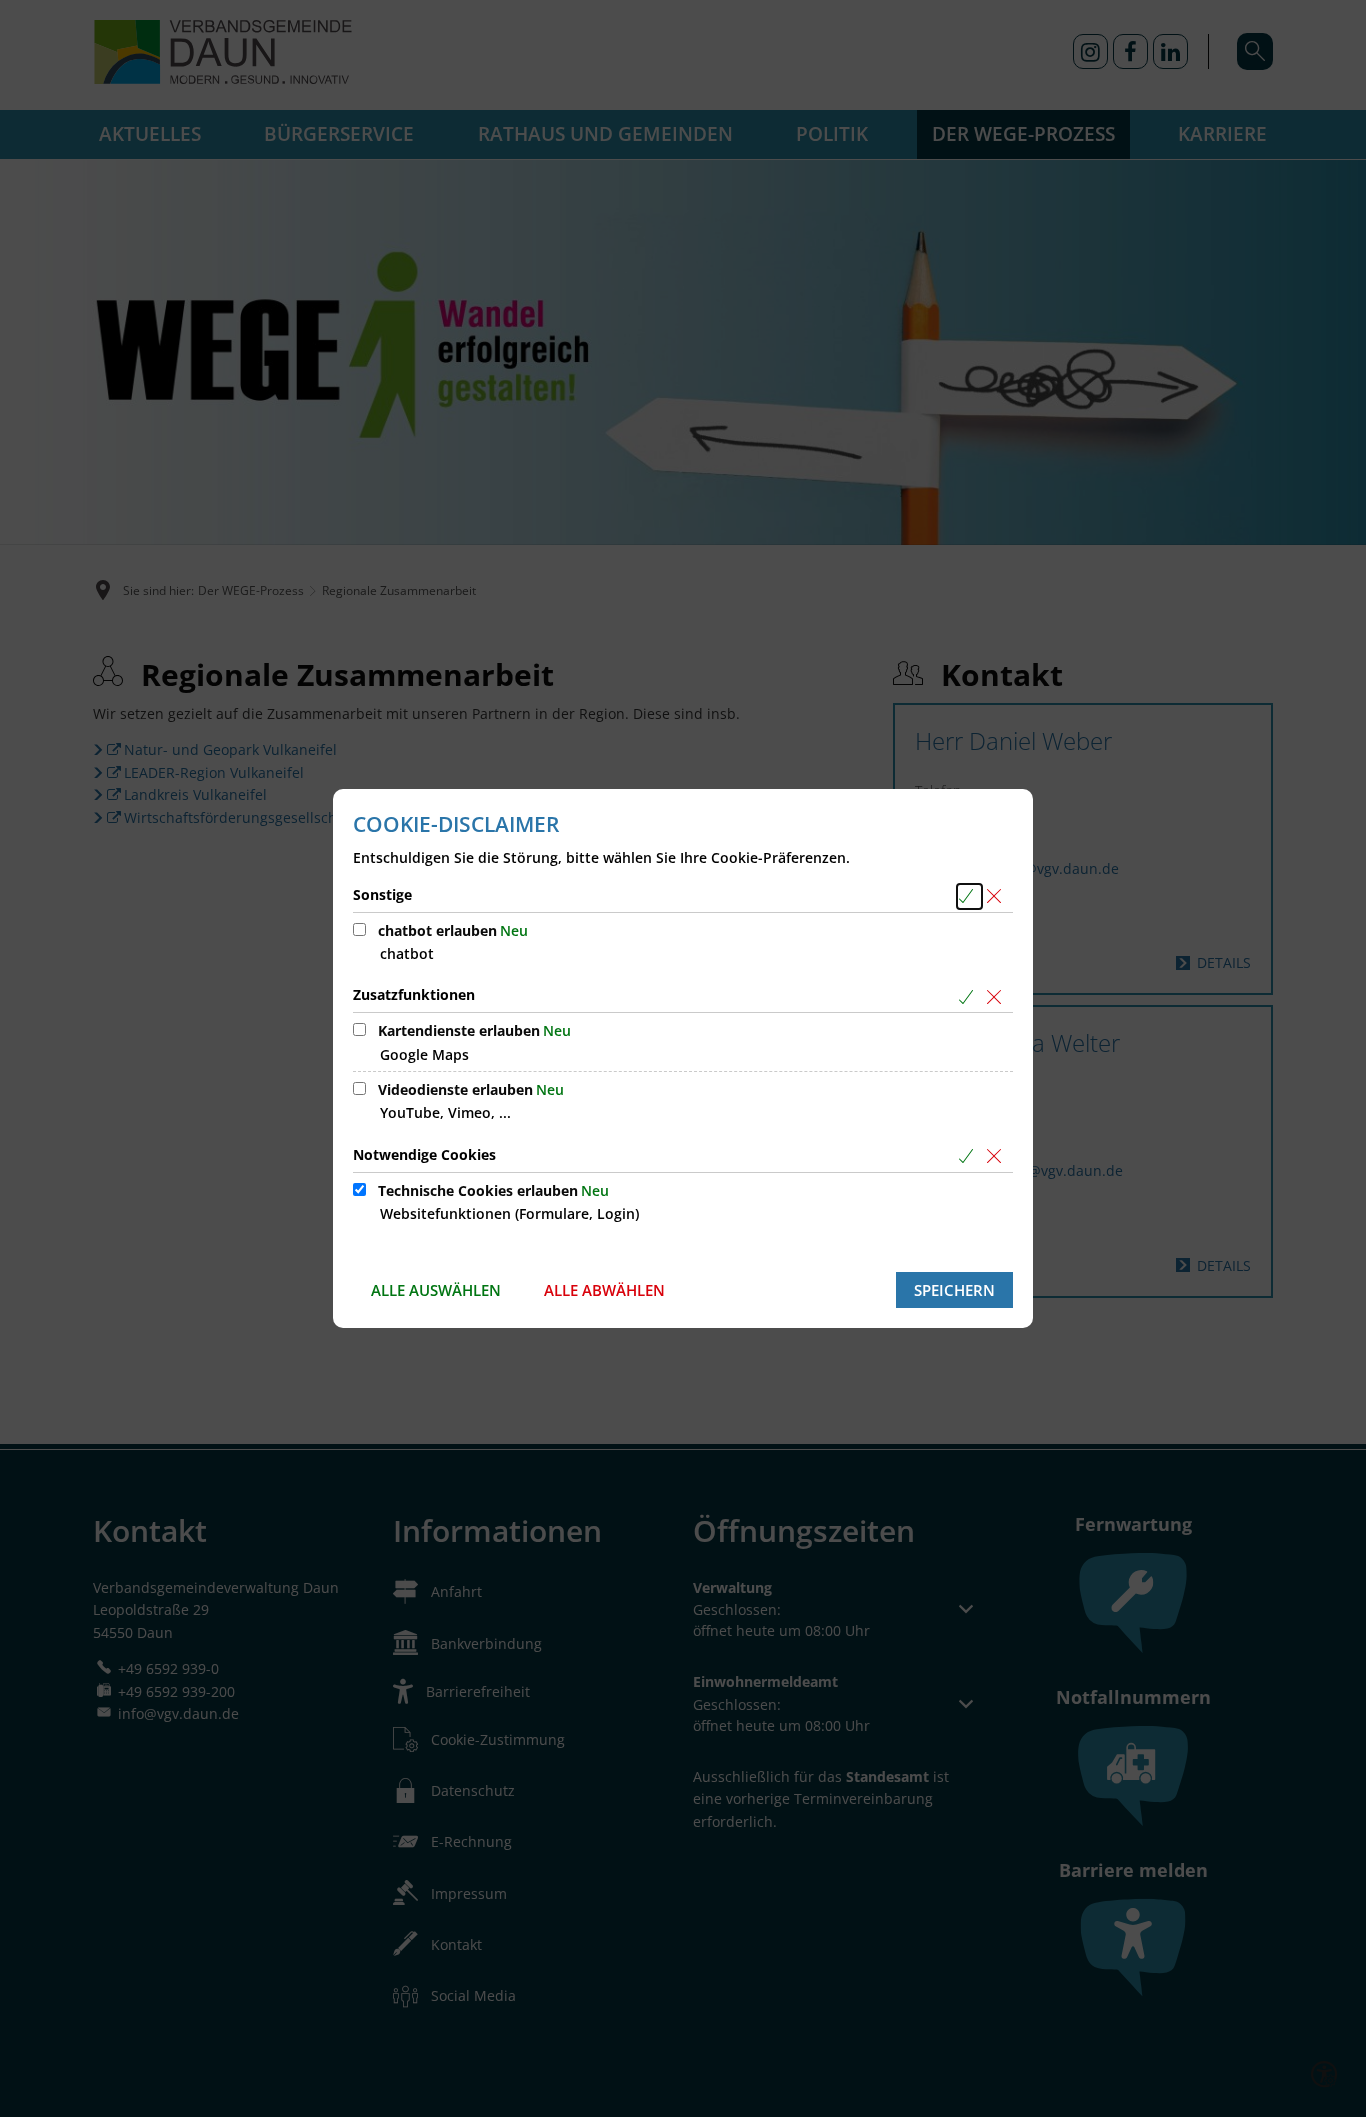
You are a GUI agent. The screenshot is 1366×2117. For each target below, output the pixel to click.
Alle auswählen (436, 1290)
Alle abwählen (604, 1290)
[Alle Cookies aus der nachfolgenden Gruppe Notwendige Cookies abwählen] (997, 1156)
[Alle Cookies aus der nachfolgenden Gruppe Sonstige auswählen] (969, 896)
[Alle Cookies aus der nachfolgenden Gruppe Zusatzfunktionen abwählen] (997, 996)
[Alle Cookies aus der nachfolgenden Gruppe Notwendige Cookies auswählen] (969, 1156)
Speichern (954, 1290)
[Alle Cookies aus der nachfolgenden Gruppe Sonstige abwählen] (997, 896)
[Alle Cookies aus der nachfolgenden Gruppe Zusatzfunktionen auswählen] (969, 996)
